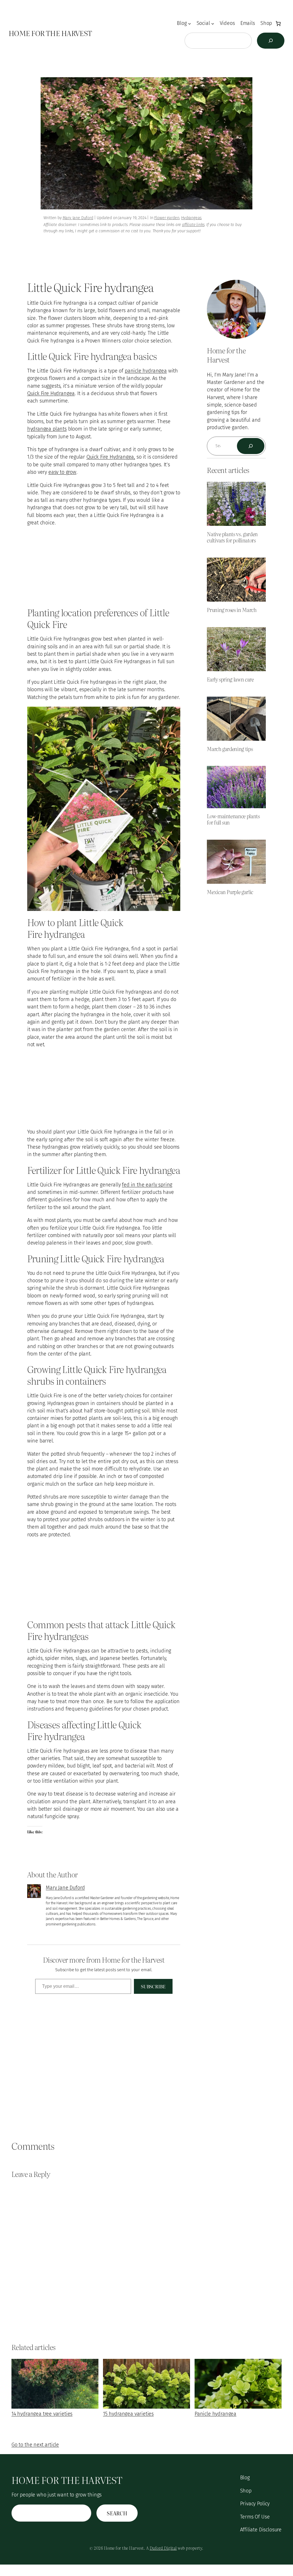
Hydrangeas (191, 218)
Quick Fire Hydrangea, (111, 457)
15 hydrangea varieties (128, 2414)
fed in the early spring (147, 1185)
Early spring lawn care (230, 679)
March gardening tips (230, 749)
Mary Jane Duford (78, 218)
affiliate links (193, 225)
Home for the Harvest (50, 33)
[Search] (271, 41)
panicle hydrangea (146, 371)
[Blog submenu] (190, 24)
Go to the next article (35, 2445)
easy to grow (62, 472)
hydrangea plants (47, 429)
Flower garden (167, 218)
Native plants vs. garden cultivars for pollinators (232, 537)
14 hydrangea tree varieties (42, 2414)
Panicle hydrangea (215, 2414)
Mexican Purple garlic (230, 892)
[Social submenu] (213, 24)
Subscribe (153, 1986)
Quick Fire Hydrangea (51, 394)
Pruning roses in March (232, 610)
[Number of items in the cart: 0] (278, 23)
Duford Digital (163, 2548)
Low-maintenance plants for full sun (233, 819)
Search (117, 2513)
